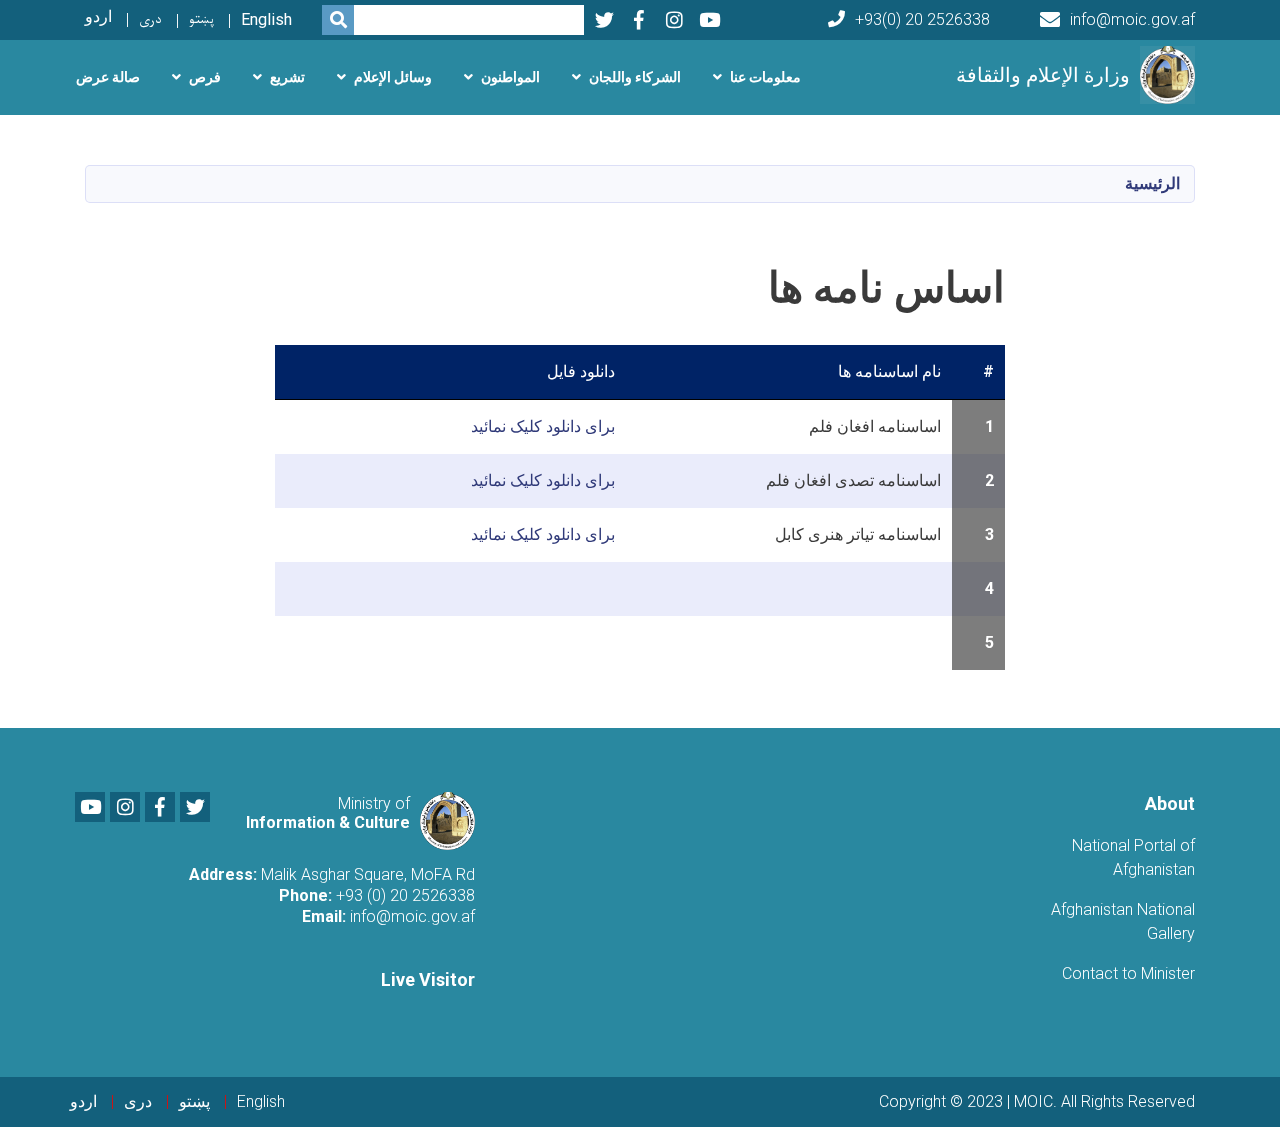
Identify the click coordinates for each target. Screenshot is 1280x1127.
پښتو (201, 19)
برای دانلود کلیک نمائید (543, 426)
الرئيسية (1152, 183)
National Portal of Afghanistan (1133, 857)
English (266, 19)
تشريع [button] (287, 77)
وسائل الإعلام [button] (393, 77)
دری (150, 19)
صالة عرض (108, 77)
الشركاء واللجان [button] (635, 77)
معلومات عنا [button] (765, 77)
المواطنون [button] (510, 77)
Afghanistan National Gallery (1123, 921)
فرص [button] (205, 77)
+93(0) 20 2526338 (922, 19)
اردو (98, 16)
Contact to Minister (1128, 973)
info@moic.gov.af (1132, 19)
